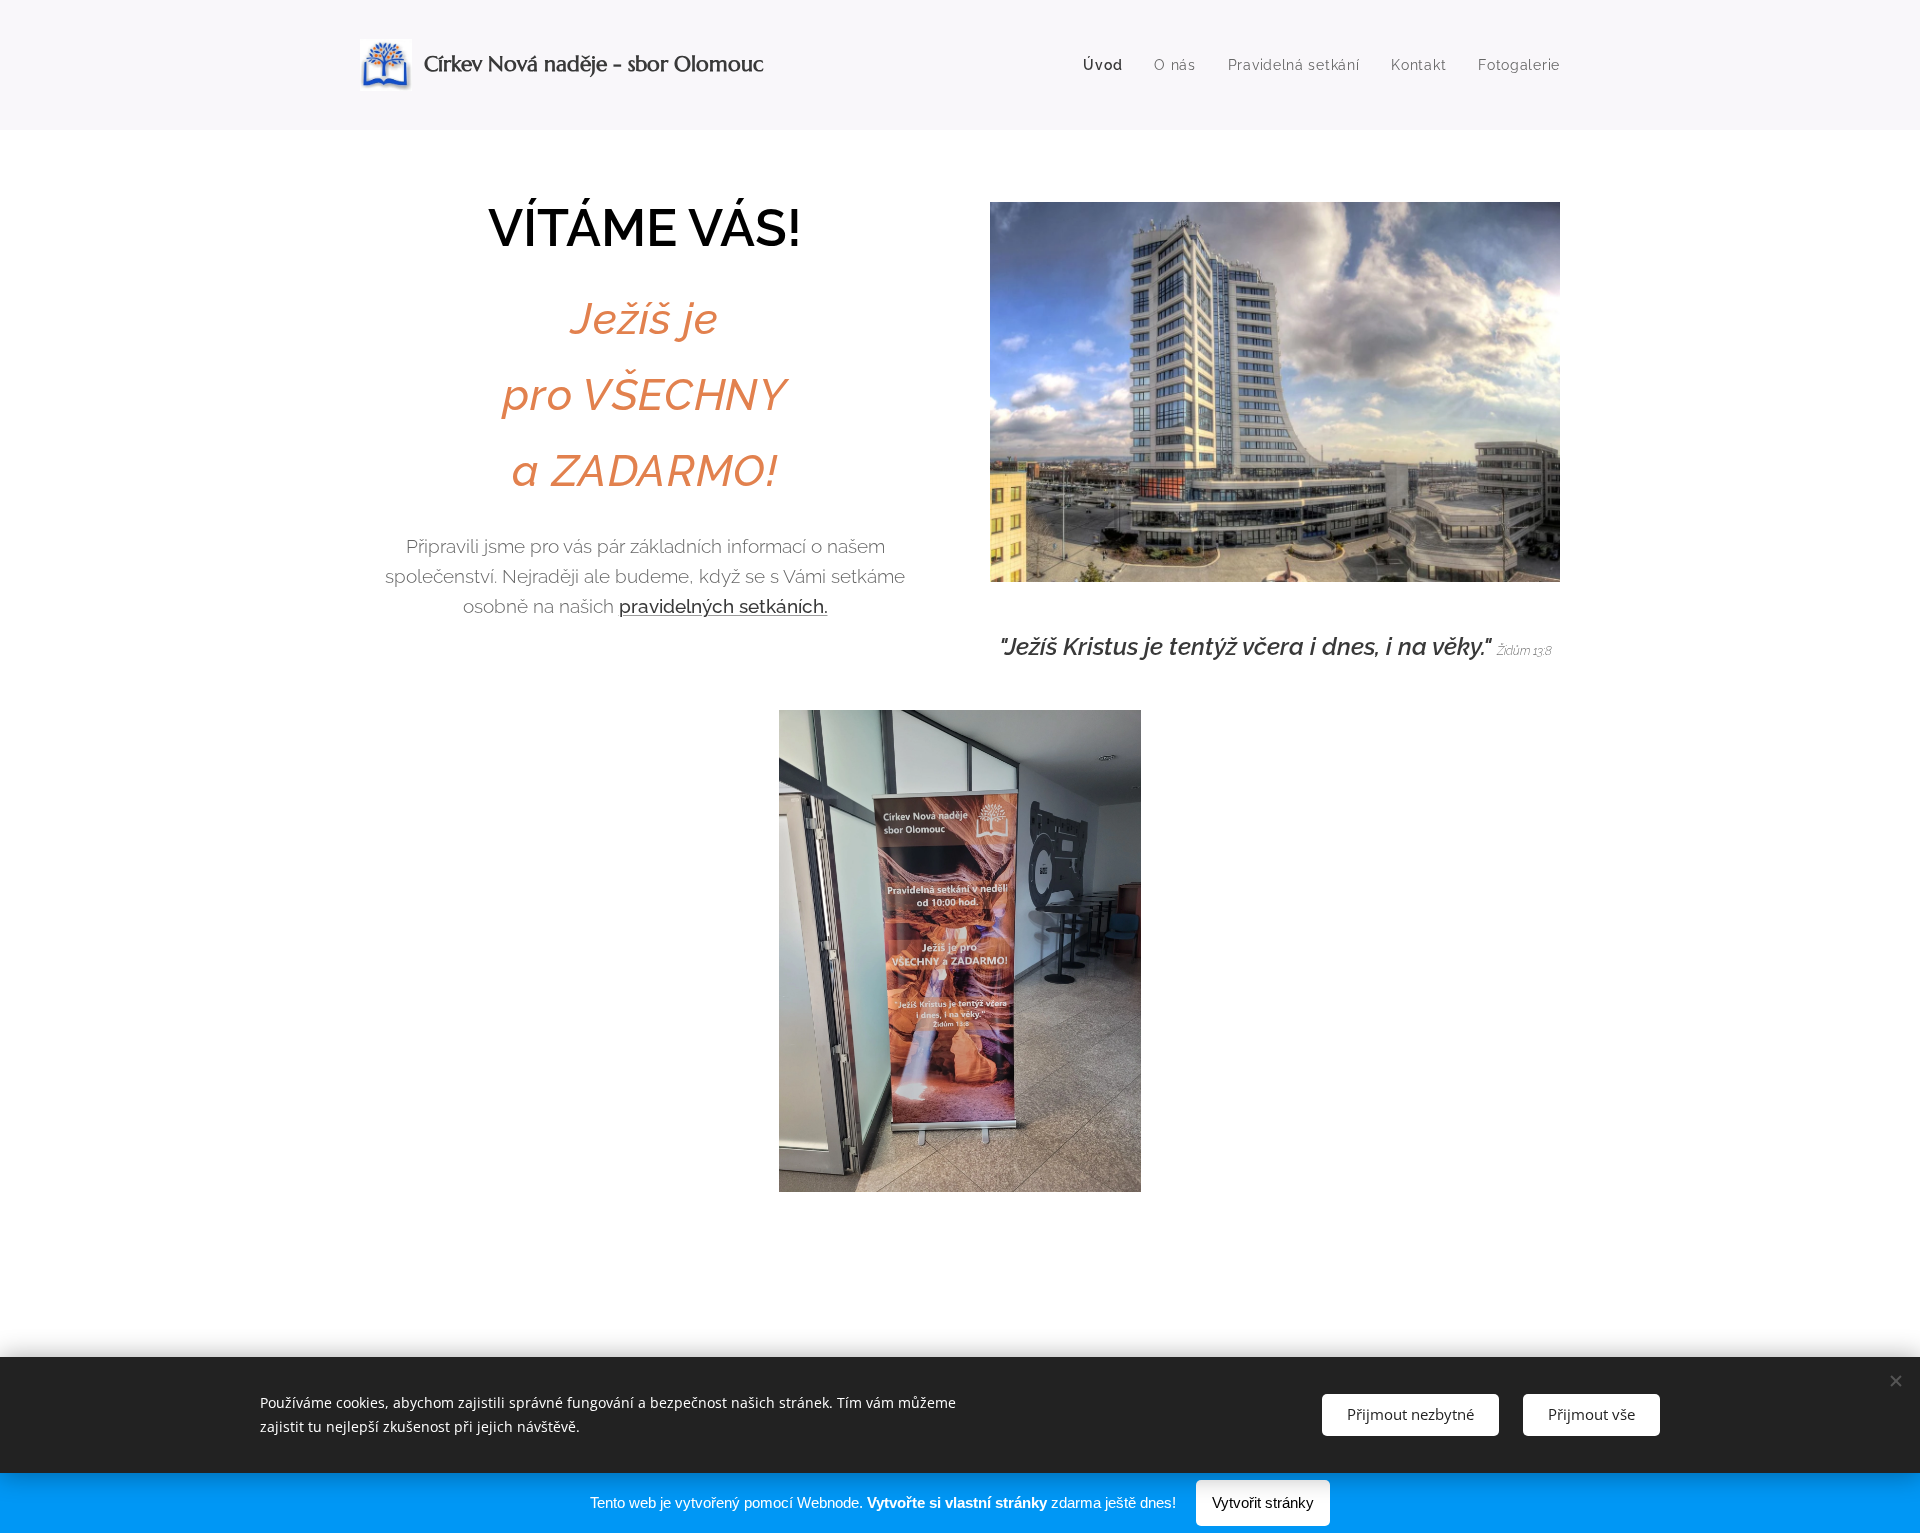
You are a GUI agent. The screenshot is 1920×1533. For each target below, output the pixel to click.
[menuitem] (1108, 65)
